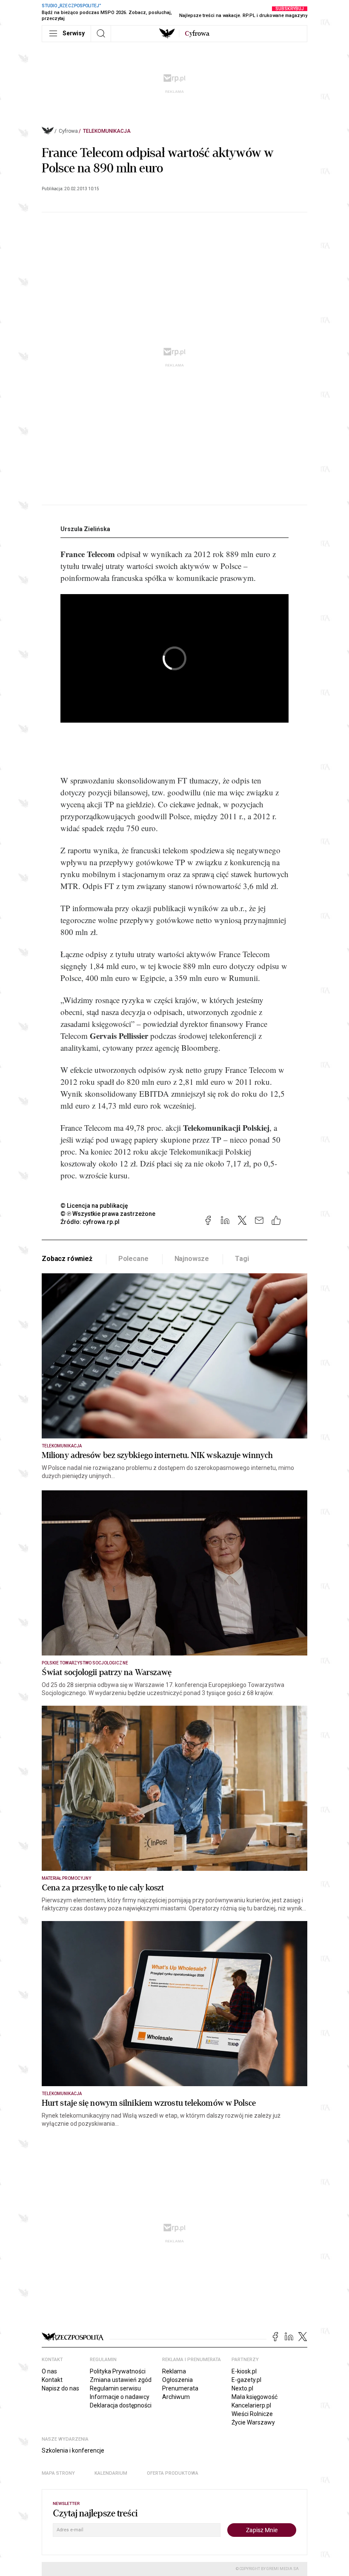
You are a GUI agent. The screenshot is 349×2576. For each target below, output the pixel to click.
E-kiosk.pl (244, 2371)
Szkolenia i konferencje (73, 2450)
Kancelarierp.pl (251, 2405)
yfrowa (197, 34)
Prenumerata (180, 2388)
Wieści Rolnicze (252, 2414)
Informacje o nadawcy (120, 2397)
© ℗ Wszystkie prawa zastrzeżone (108, 1214)
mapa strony (58, 2473)
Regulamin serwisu (115, 2388)
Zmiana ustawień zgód (121, 2380)
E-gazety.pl (246, 2380)
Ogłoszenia (177, 2380)
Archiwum (176, 2397)
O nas (49, 2371)
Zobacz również (67, 1259)
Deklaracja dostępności (121, 2405)
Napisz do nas (60, 2388)
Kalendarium (111, 2473)
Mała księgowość (255, 2397)
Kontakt (52, 2380)
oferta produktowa (173, 2473)
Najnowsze (192, 1259)
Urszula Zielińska (85, 529)
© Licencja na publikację (94, 1206)
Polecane (133, 1259)
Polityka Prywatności (118, 2371)
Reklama (174, 2371)
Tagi (242, 1259)
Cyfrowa (68, 131)
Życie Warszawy (253, 2422)
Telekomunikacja (107, 131)
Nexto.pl (242, 2388)
